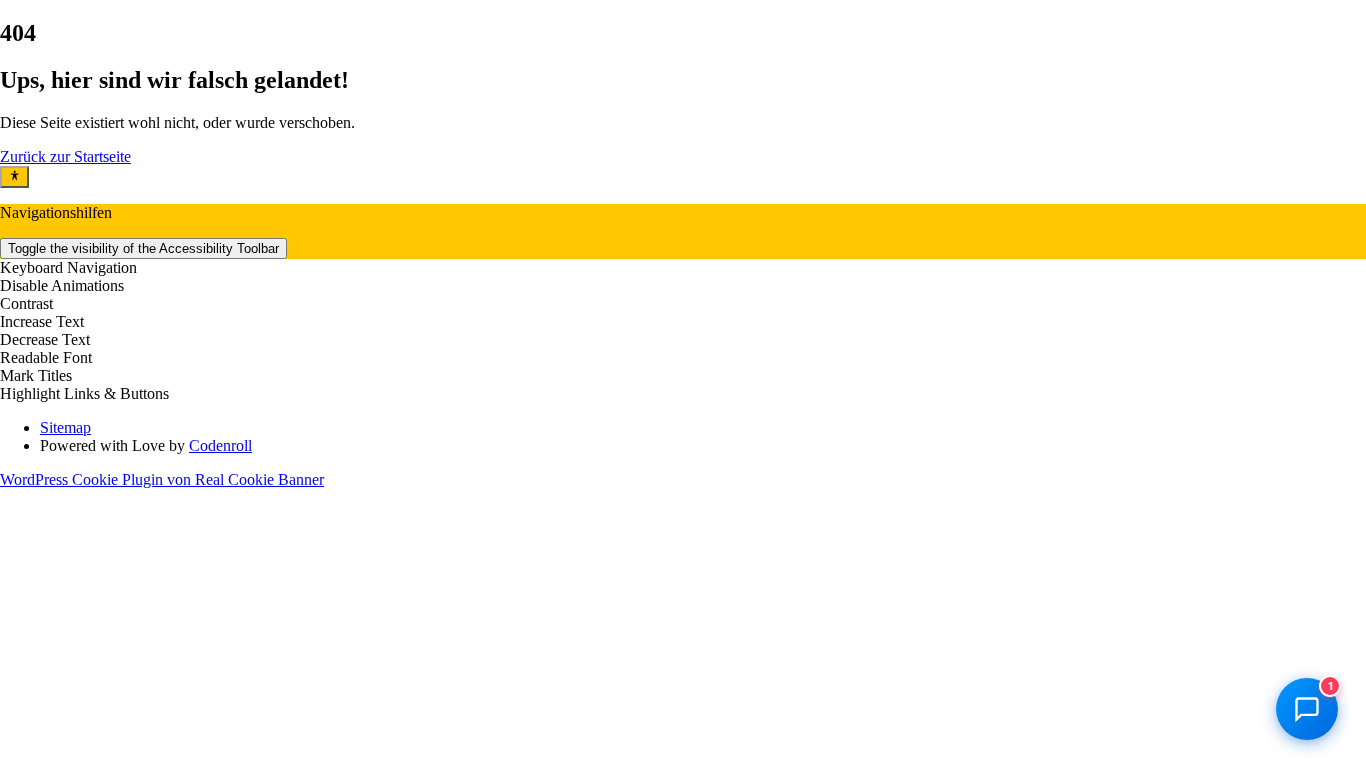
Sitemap (65, 427)
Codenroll (220, 445)
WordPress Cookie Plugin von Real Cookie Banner (162, 479)
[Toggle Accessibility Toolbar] (14, 177)
